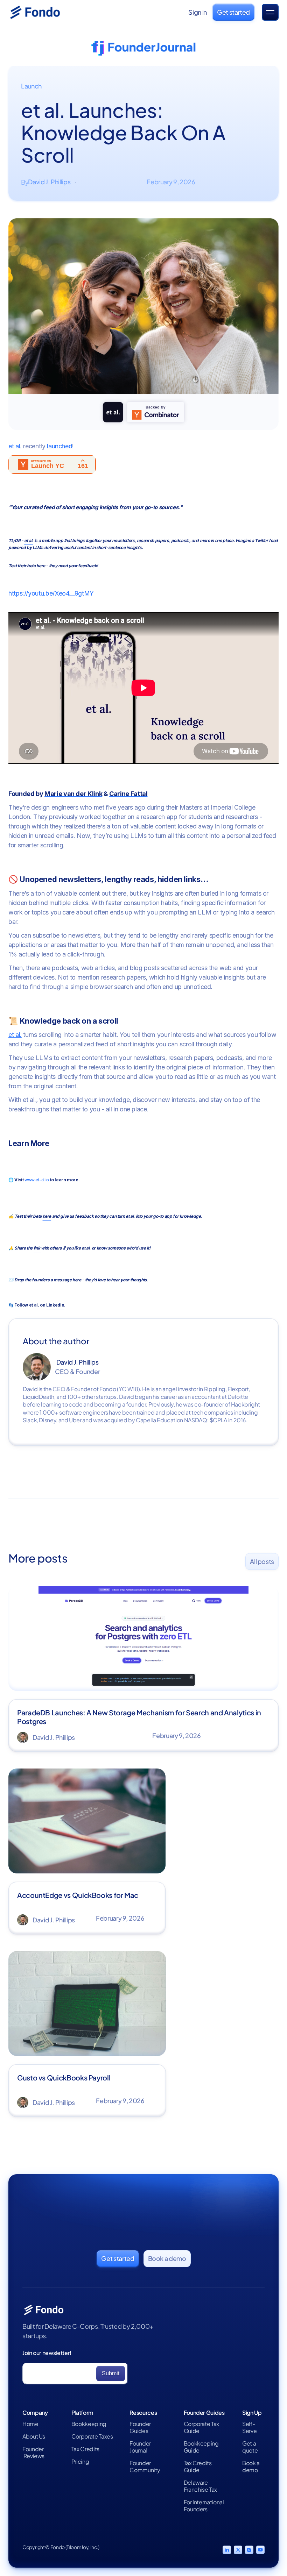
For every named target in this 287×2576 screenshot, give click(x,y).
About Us (34, 2436)
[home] (43, 12)
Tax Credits (85, 2449)
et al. (15, 446)
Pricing (80, 2462)
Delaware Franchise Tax (200, 2486)
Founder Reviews (33, 2453)
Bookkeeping (89, 2424)
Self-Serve (249, 2427)
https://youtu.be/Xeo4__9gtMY (51, 593)
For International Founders (204, 2506)
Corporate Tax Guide (201, 2427)
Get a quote (250, 2447)
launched (59, 446)
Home (30, 2424)
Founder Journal (140, 2447)
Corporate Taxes (92, 2436)
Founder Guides (140, 2427)
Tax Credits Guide (198, 2467)
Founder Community (145, 2467)
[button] (270, 12)
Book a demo (251, 2467)
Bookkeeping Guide (201, 2447)
